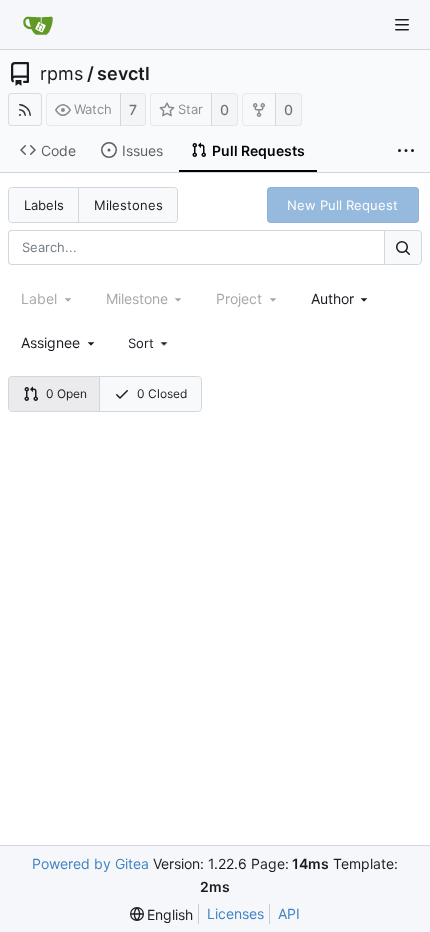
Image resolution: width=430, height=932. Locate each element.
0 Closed (162, 393)
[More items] (406, 151)
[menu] (150, 343)
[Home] (38, 25)
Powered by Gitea (90, 863)
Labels (44, 205)
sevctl (123, 74)
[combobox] (341, 298)
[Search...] (403, 247)
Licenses (235, 913)
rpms (61, 74)
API (289, 913)
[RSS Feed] (25, 109)
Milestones (128, 205)
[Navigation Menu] (402, 25)
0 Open (66, 393)
